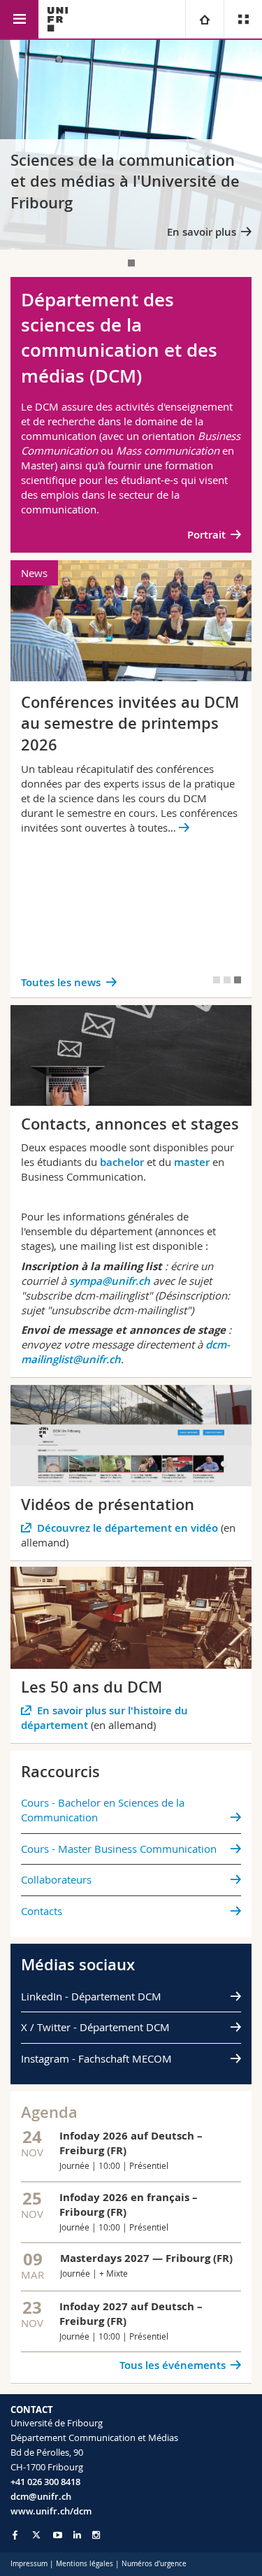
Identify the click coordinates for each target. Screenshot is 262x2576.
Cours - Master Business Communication (119, 1849)
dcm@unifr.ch (41, 2496)
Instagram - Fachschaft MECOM (96, 2058)
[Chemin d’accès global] (204, 19)
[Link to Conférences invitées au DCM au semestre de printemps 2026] (131, 779)
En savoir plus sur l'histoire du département (104, 1718)
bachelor (122, 1162)
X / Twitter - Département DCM (95, 2027)
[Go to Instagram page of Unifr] (96, 2535)
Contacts (42, 1911)
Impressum (29, 2564)
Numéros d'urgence (154, 2564)
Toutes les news (61, 982)
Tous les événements (173, 2365)
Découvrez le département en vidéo (128, 1528)
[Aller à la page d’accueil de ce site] (58, 19)
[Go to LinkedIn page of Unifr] (77, 2535)
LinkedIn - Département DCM (91, 1996)
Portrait (206, 535)
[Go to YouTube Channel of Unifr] (58, 2535)
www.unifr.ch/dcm (51, 2511)
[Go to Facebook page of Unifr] (15, 2535)
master (192, 1162)
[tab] (131, 263)
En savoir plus (202, 232)
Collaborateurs (56, 1879)
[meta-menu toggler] (243, 19)
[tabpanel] (131, 145)
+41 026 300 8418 (45, 2482)
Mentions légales (85, 2564)
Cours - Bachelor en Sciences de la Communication (103, 1810)
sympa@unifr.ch (110, 1281)
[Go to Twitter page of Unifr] (36, 2535)
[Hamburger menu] (19, 19)
